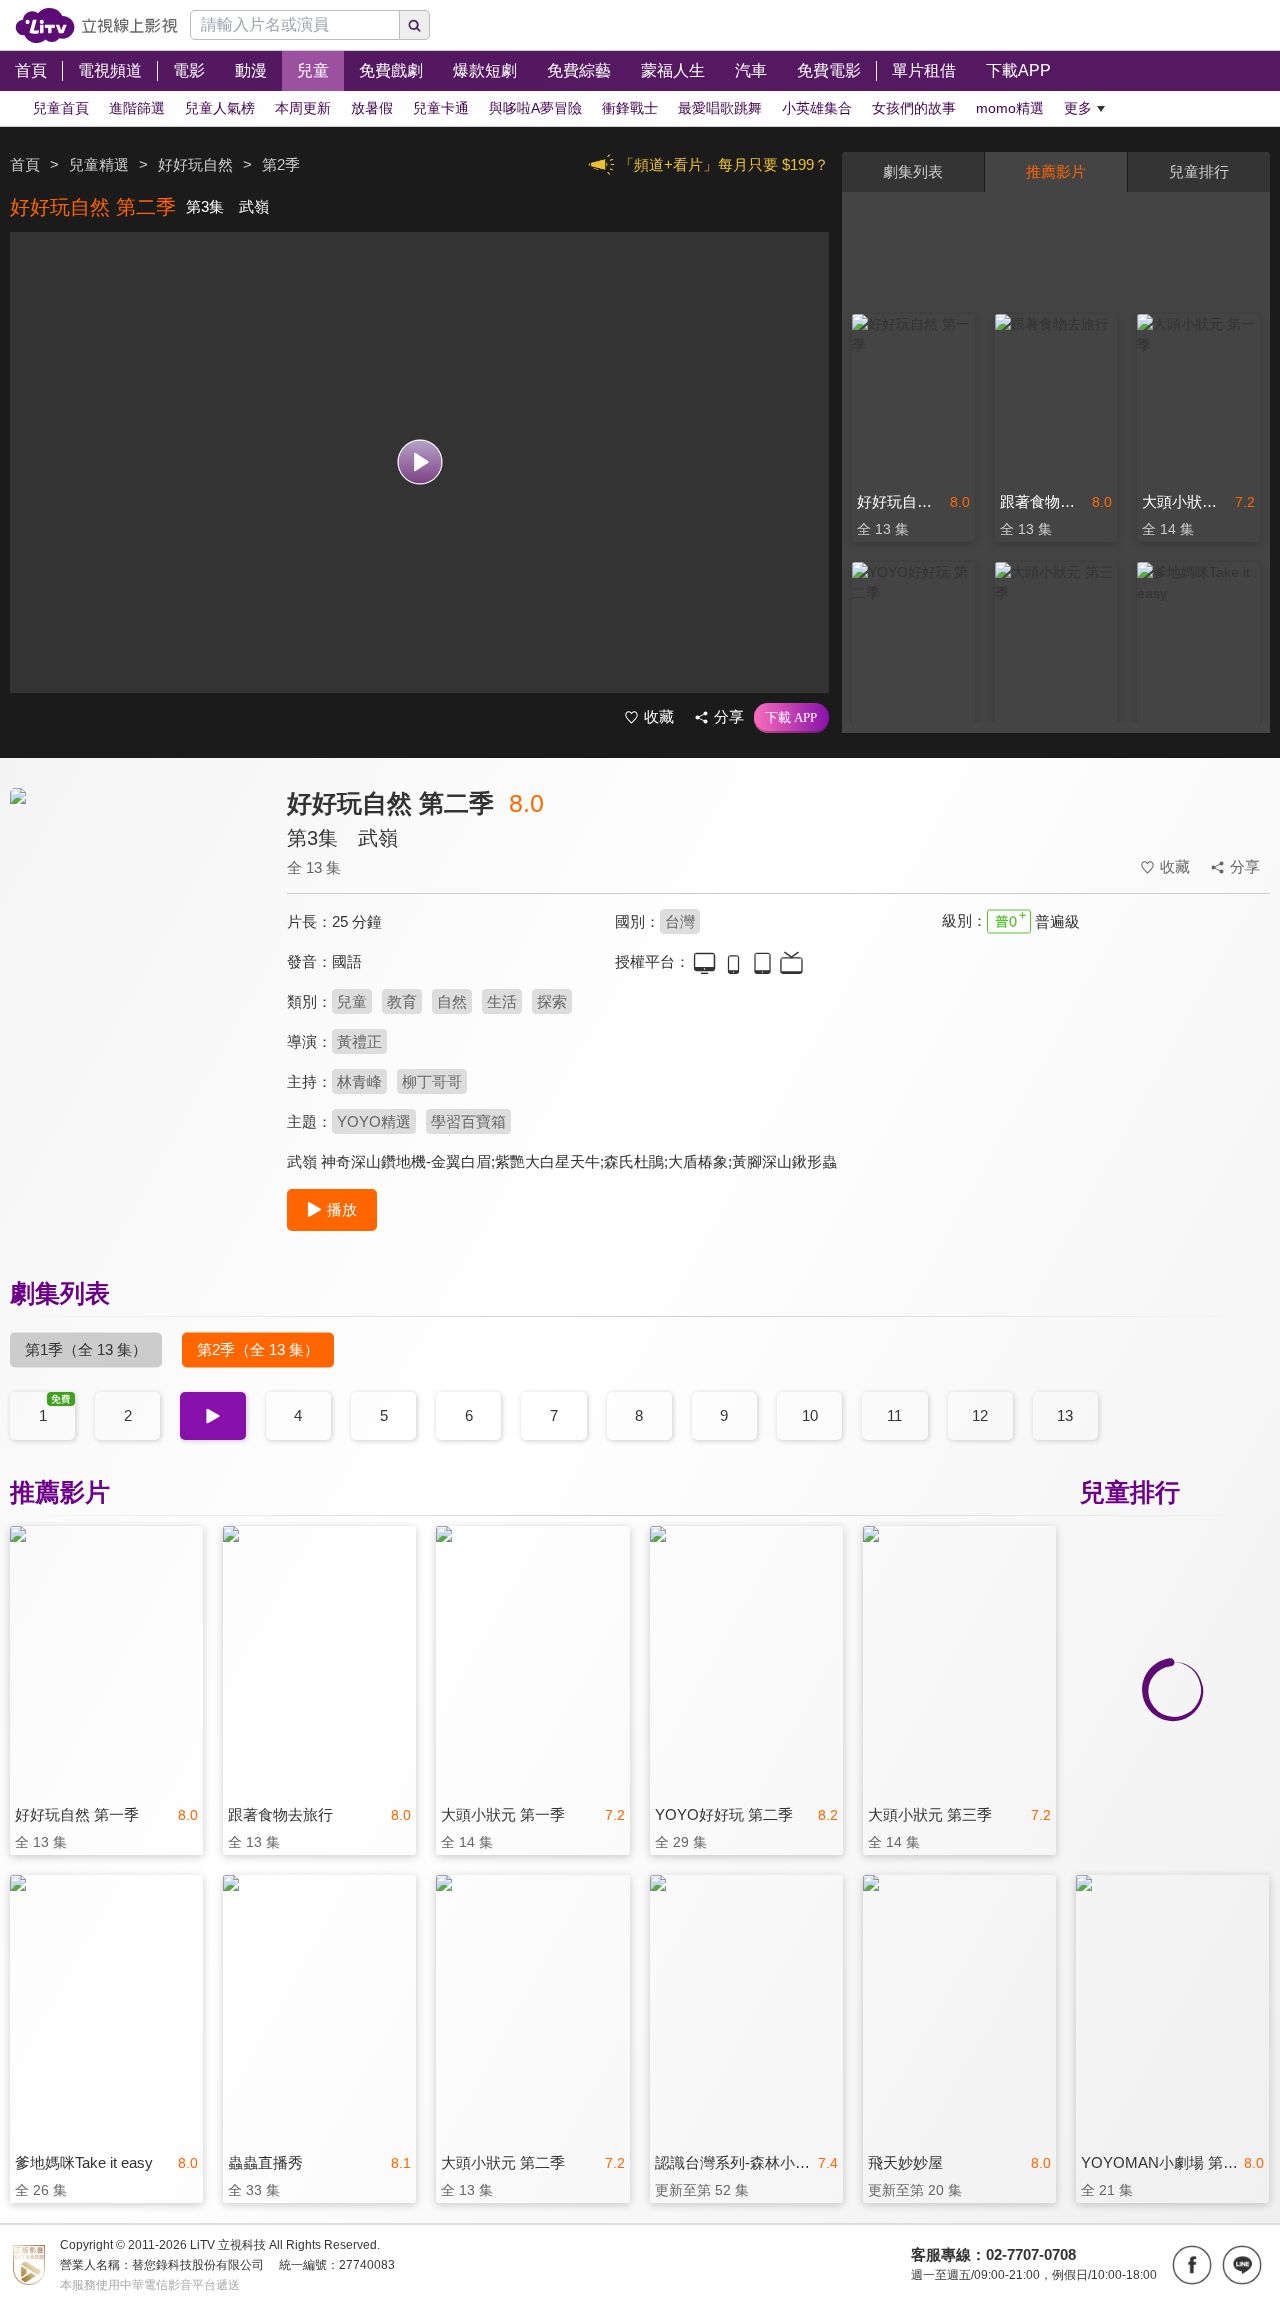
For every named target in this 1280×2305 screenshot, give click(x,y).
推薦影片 (1056, 171)
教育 (402, 1001)
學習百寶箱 (468, 1121)
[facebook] (1192, 2265)
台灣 (680, 921)
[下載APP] (791, 718)
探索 (552, 1001)
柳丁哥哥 (432, 1081)
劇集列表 (913, 171)
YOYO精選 (374, 1121)
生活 (502, 1001)
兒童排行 (1199, 171)
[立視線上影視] (96, 25)
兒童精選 (99, 164)
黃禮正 (359, 1041)
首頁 (25, 164)
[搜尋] (415, 25)
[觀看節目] (419, 462)
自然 (452, 1001)
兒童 (352, 1001)
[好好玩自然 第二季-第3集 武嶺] (136, 966)
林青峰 (359, 1081)
